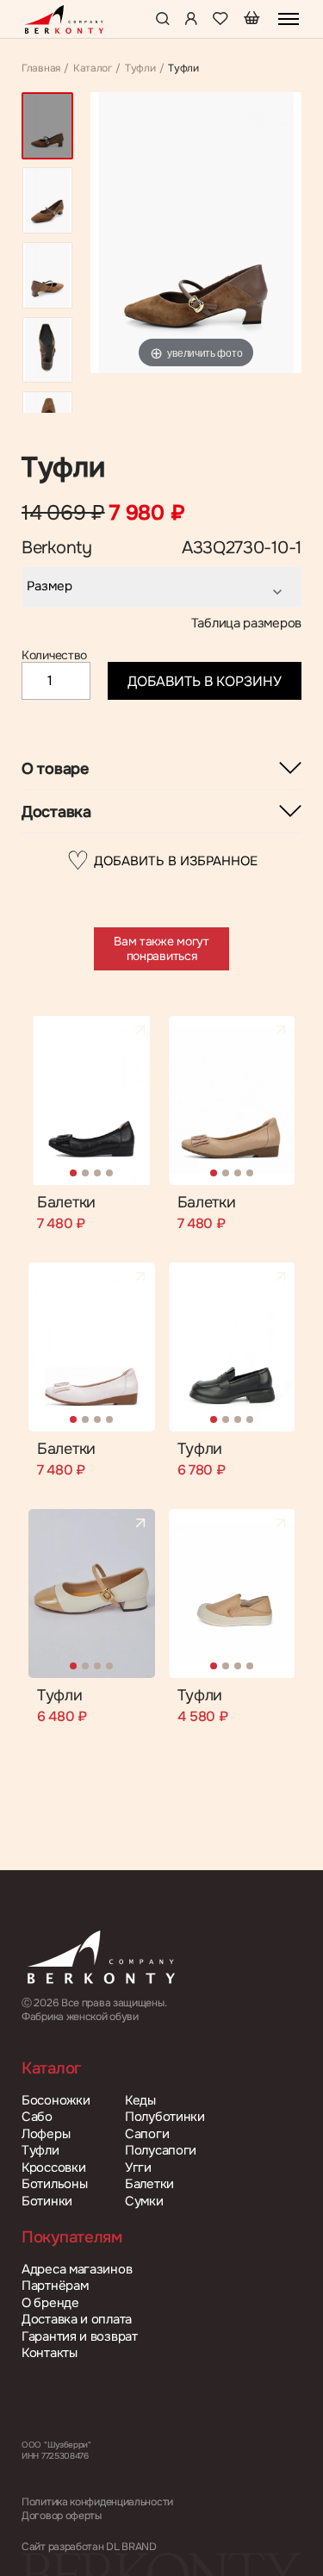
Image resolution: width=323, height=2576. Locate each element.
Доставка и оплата (77, 2320)
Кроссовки (53, 2168)
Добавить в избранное (162, 861)
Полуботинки (165, 2117)
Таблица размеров (246, 624)
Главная (41, 69)
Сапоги (147, 2134)
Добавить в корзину (205, 681)
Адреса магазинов (77, 2270)
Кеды (140, 2101)
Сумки (144, 2202)
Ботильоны (54, 2184)
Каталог (93, 69)
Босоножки (56, 2101)
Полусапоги (161, 2151)
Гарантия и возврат (80, 2337)
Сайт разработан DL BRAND (89, 2547)
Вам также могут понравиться (161, 948)
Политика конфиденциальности (97, 2502)
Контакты (50, 2353)
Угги (138, 2168)
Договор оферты (62, 2516)
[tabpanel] (92, 1101)
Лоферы (46, 2134)
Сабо (37, 2117)
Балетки (66, 1203)
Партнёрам (55, 2286)
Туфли (140, 69)
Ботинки (47, 2202)
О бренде (50, 2303)
